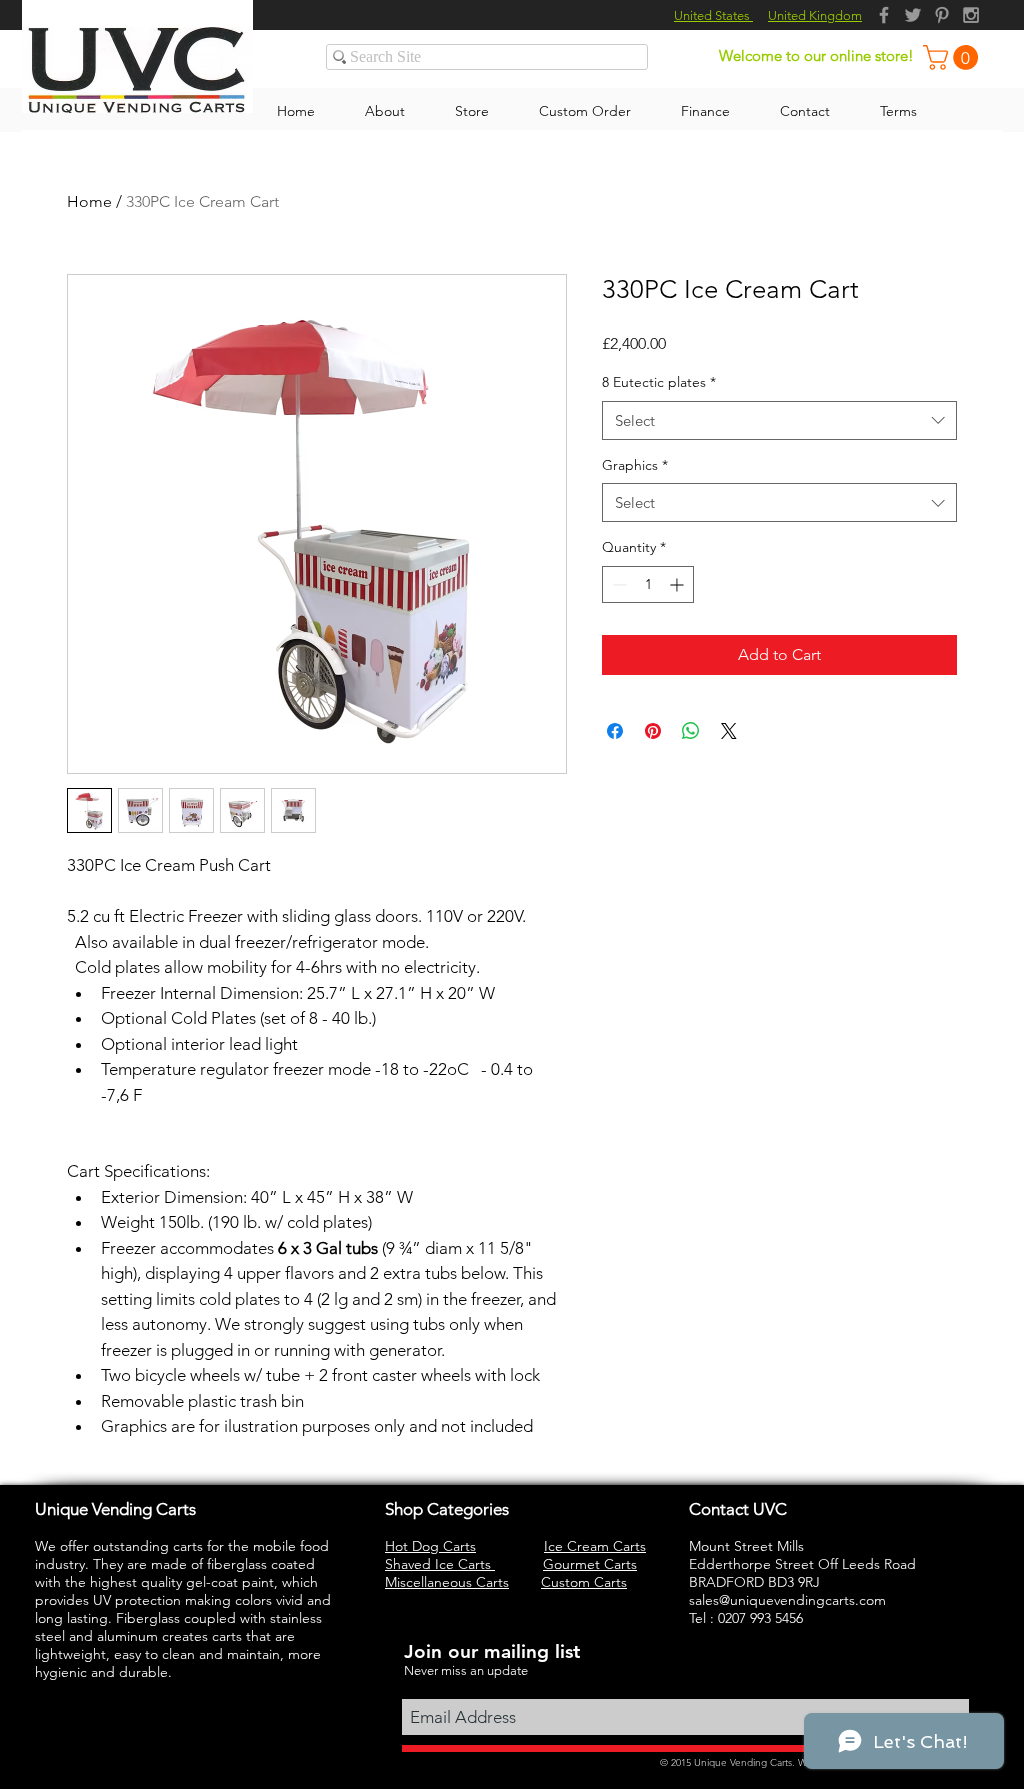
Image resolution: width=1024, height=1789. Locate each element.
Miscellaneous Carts (447, 1582)
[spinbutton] (648, 584)
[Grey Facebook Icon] (884, 15)
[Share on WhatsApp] (691, 731)
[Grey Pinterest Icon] (942, 15)
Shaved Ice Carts (440, 1564)
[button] (953, 57)
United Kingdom (815, 15)
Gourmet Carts (590, 1564)
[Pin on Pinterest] (653, 731)
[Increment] (678, 584)
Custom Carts (584, 1582)
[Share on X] (729, 731)
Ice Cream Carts (595, 1546)
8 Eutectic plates (659, 382)
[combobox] (779, 420)
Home (89, 201)
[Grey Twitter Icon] (913, 15)
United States (713, 15)
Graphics (635, 465)
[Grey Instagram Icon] (971, 15)
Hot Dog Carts (430, 1546)
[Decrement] (617, 584)
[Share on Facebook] (615, 731)
